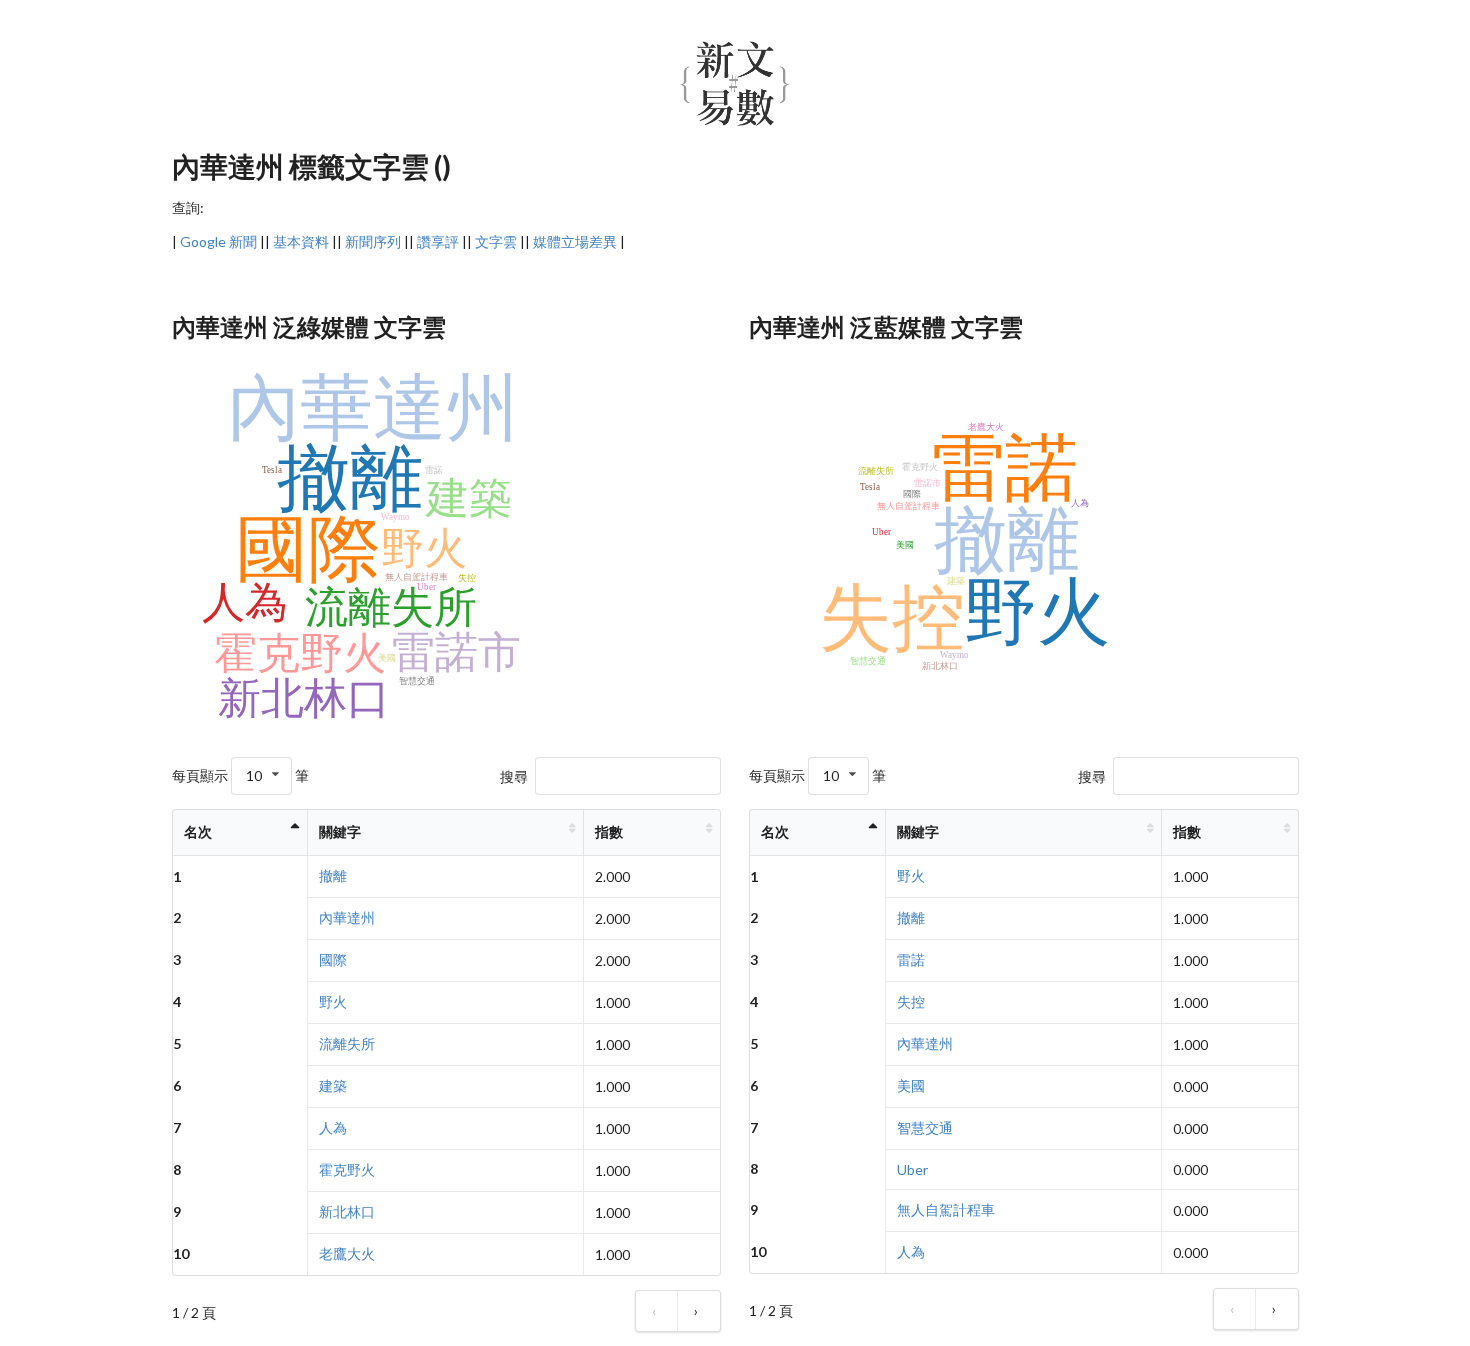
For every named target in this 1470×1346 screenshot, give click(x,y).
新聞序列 (373, 241)
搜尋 (514, 775)
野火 (333, 1001)
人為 (333, 1127)
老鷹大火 (347, 1253)
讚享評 (438, 241)
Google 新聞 (218, 241)
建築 (333, 1085)
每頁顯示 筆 (240, 775)
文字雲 (496, 241)
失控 (911, 1001)
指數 (609, 831)
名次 (198, 831)
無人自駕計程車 (946, 1209)
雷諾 (911, 959)
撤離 (333, 875)
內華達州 (347, 917)
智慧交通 (925, 1127)
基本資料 (301, 241)
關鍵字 (340, 831)
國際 (333, 959)
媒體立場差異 (575, 241)
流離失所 (347, 1043)
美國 (911, 1085)
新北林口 (347, 1211)
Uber (912, 1169)
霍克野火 (347, 1169)
